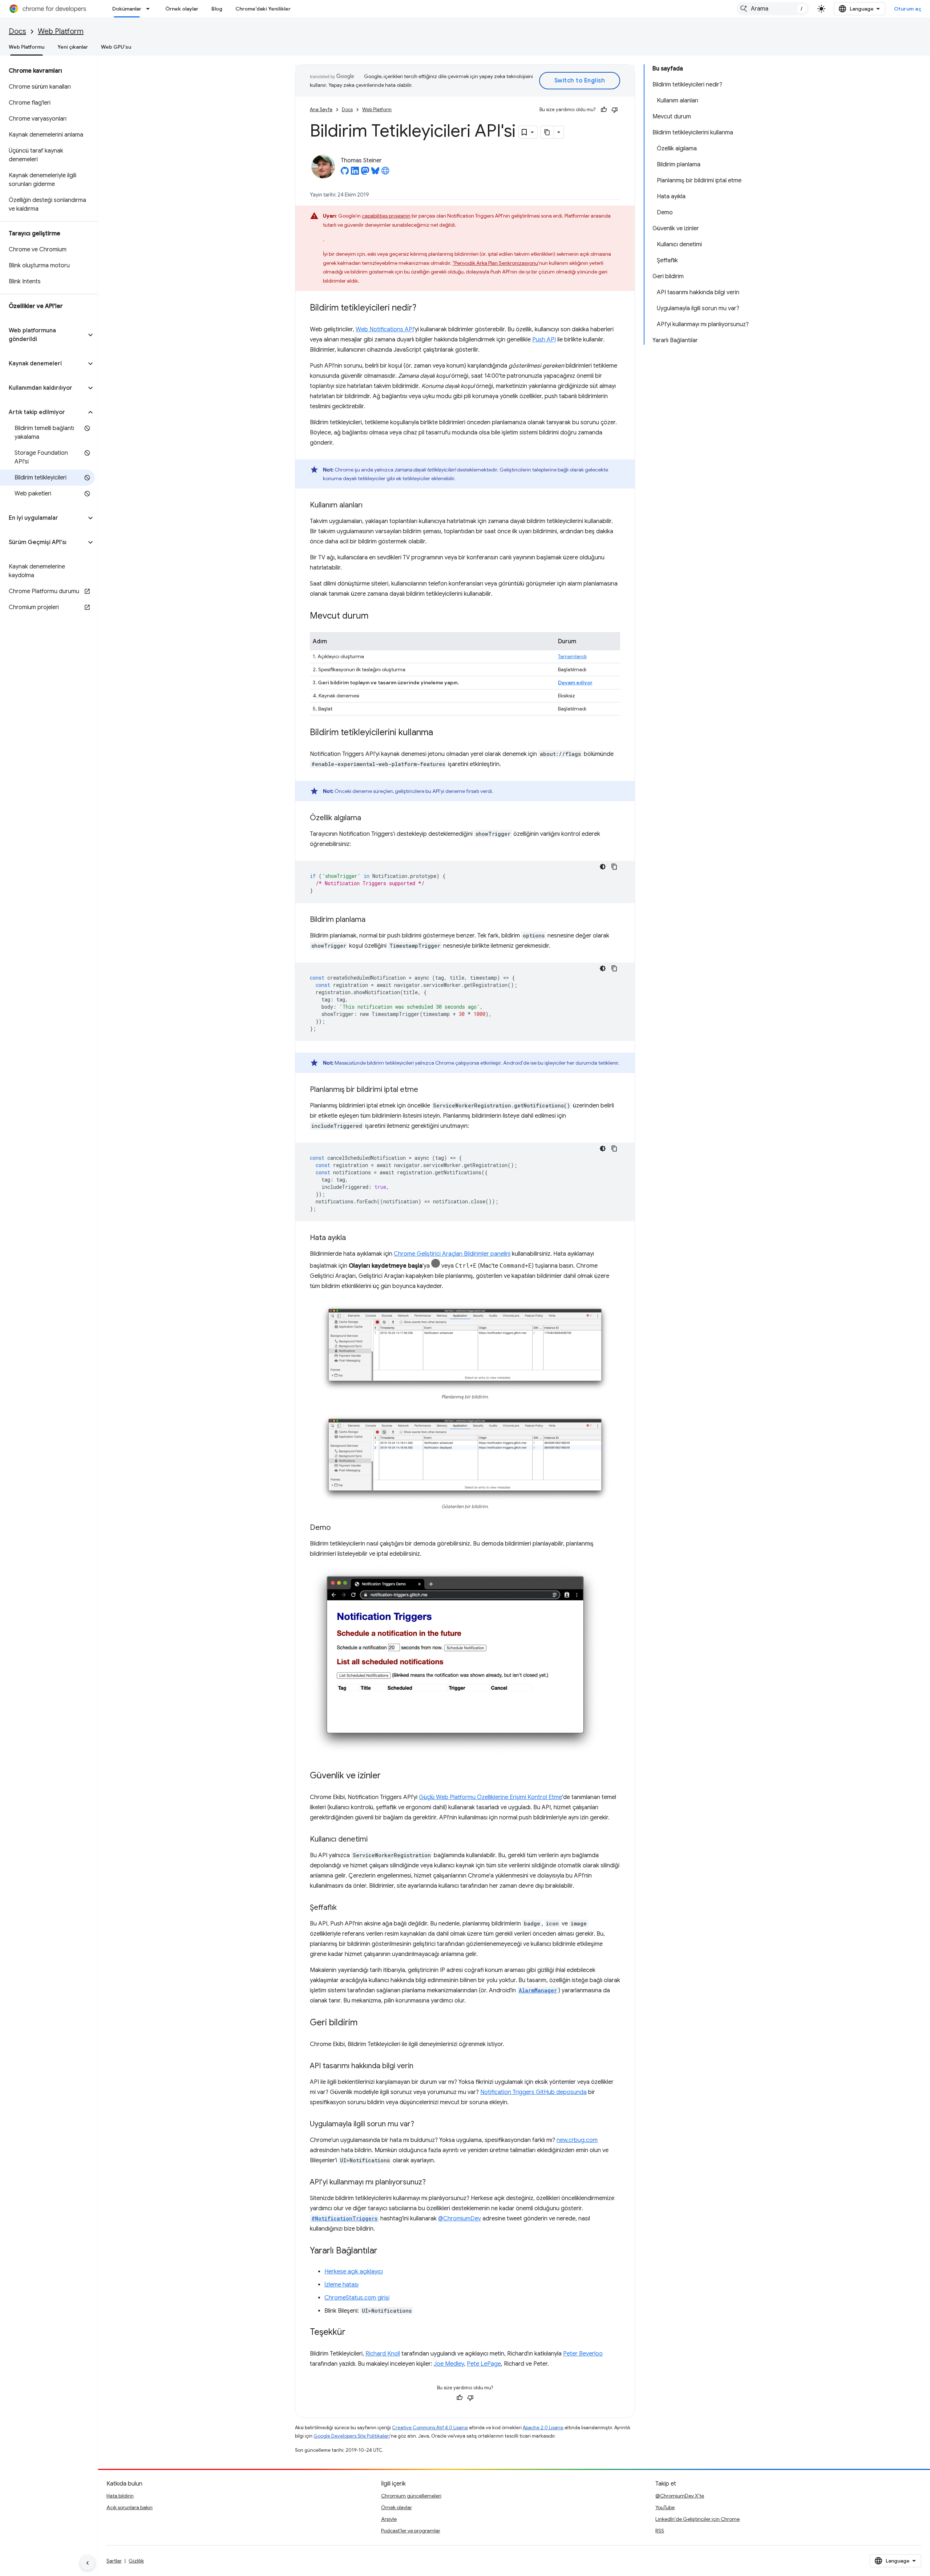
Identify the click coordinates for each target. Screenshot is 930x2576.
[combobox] (773, 9)
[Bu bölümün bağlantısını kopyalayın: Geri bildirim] (365, 2023)
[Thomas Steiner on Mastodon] (365, 173)
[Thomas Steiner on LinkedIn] (355, 173)
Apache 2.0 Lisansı (543, 2428)
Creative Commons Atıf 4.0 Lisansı (430, 2428)
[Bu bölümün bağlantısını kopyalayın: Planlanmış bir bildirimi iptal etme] (425, 1090)
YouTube (665, 2507)
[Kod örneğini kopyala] (614, 867)
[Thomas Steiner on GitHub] (345, 173)
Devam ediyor (575, 683)
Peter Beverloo (583, 2354)
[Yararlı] (604, 110)
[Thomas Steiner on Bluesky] (375, 173)
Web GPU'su (116, 47)
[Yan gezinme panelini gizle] (88, 2563)
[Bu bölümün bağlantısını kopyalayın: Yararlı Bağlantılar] (385, 2251)
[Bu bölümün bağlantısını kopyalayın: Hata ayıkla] (353, 1238)
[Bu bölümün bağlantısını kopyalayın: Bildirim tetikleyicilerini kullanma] (440, 733)
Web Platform (61, 31)
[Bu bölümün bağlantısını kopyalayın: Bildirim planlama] (373, 920)
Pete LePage (484, 2364)
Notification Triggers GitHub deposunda (533, 2092)
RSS (660, 2531)
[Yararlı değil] (615, 110)
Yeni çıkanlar (73, 47)
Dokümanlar (127, 9)
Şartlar (114, 2561)
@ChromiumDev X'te (680, 2496)
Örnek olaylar (182, 9)
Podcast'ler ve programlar (411, 2531)
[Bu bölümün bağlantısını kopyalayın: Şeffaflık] (344, 1908)
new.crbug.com (577, 2140)
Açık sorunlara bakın (130, 2507)
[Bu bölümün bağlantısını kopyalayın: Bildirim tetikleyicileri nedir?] (424, 308)
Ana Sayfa (321, 110)
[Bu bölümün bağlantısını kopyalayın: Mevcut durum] (376, 616)
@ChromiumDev (460, 2219)
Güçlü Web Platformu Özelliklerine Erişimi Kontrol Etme (490, 1797)
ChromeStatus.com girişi (357, 2298)
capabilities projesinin (386, 216)
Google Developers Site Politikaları (352, 2436)
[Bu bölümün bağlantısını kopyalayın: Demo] (338, 1528)
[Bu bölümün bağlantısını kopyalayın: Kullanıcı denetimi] (375, 1840)
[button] (43, 335)
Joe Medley (449, 2364)
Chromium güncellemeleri (411, 2496)
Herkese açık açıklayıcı (354, 2272)
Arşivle (389, 2519)
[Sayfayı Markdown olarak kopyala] (547, 132)
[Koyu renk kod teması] (603, 867)
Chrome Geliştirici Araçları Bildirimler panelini (452, 1254)
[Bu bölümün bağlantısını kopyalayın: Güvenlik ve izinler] (388, 1776)
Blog (217, 9)
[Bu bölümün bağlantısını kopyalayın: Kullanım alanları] (370, 506)
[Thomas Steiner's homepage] (385, 173)
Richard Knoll (383, 2354)
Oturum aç (908, 9)
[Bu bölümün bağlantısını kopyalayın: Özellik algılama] (368, 818)
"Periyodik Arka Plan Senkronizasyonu (495, 263)
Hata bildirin (120, 2496)
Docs (17, 31)
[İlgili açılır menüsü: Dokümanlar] (150, 9)
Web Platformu (27, 47)
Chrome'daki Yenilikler (263, 9)
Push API (544, 340)
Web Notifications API (385, 329)
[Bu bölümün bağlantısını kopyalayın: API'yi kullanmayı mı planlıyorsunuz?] (433, 2183)
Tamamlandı (572, 656)
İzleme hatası (341, 2285)
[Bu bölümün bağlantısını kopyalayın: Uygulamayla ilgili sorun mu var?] (421, 2125)
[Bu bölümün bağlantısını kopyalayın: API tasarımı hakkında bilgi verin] (421, 2066)
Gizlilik (136, 2561)
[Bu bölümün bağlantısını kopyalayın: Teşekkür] (353, 2333)
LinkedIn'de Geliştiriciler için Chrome (697, 2519)
